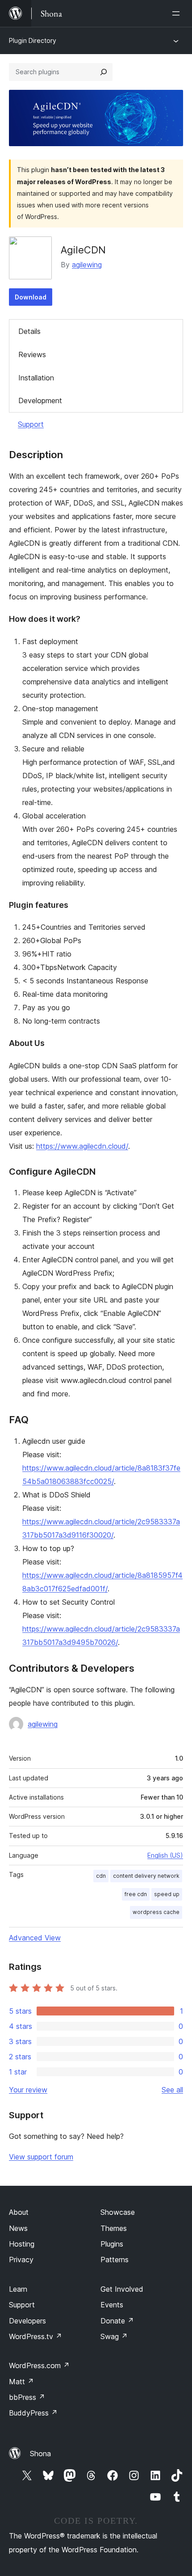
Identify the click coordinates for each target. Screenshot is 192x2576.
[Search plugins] (104, 72)
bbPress (27, 2397)
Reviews (32, 354)
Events (112, 2305)
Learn (18, 2289)
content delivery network (146, 1876)
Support (31, 424)
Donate (117, 2321)
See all (172, 2090)
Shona (40, 2454)
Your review (28, 2090)
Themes (114, 2228)
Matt (21, 2382)
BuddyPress (33, 2413)
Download (31, 297)
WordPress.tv (35, 2336)
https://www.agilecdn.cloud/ (82, 1146)
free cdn (136, 1894)
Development (40, 401)
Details (29, 331)
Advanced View (35, 1938)
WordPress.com (39, 2365)
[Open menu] (178, 13)
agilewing (87, 265)
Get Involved (122, 2289)
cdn (101, 1876)
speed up (167, 1894)
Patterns (115, 2260)
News (18, 2228)
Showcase (118, 2212)
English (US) (165, 1855)
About (19, 2212)
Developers (27, 2321)
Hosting (22, 2244)
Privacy (21, 2260)
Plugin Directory (33, 40)
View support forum (41, 2157)
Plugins (112, 2244)
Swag (114, 2336)
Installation (36, 378)
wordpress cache (156, 1912)
